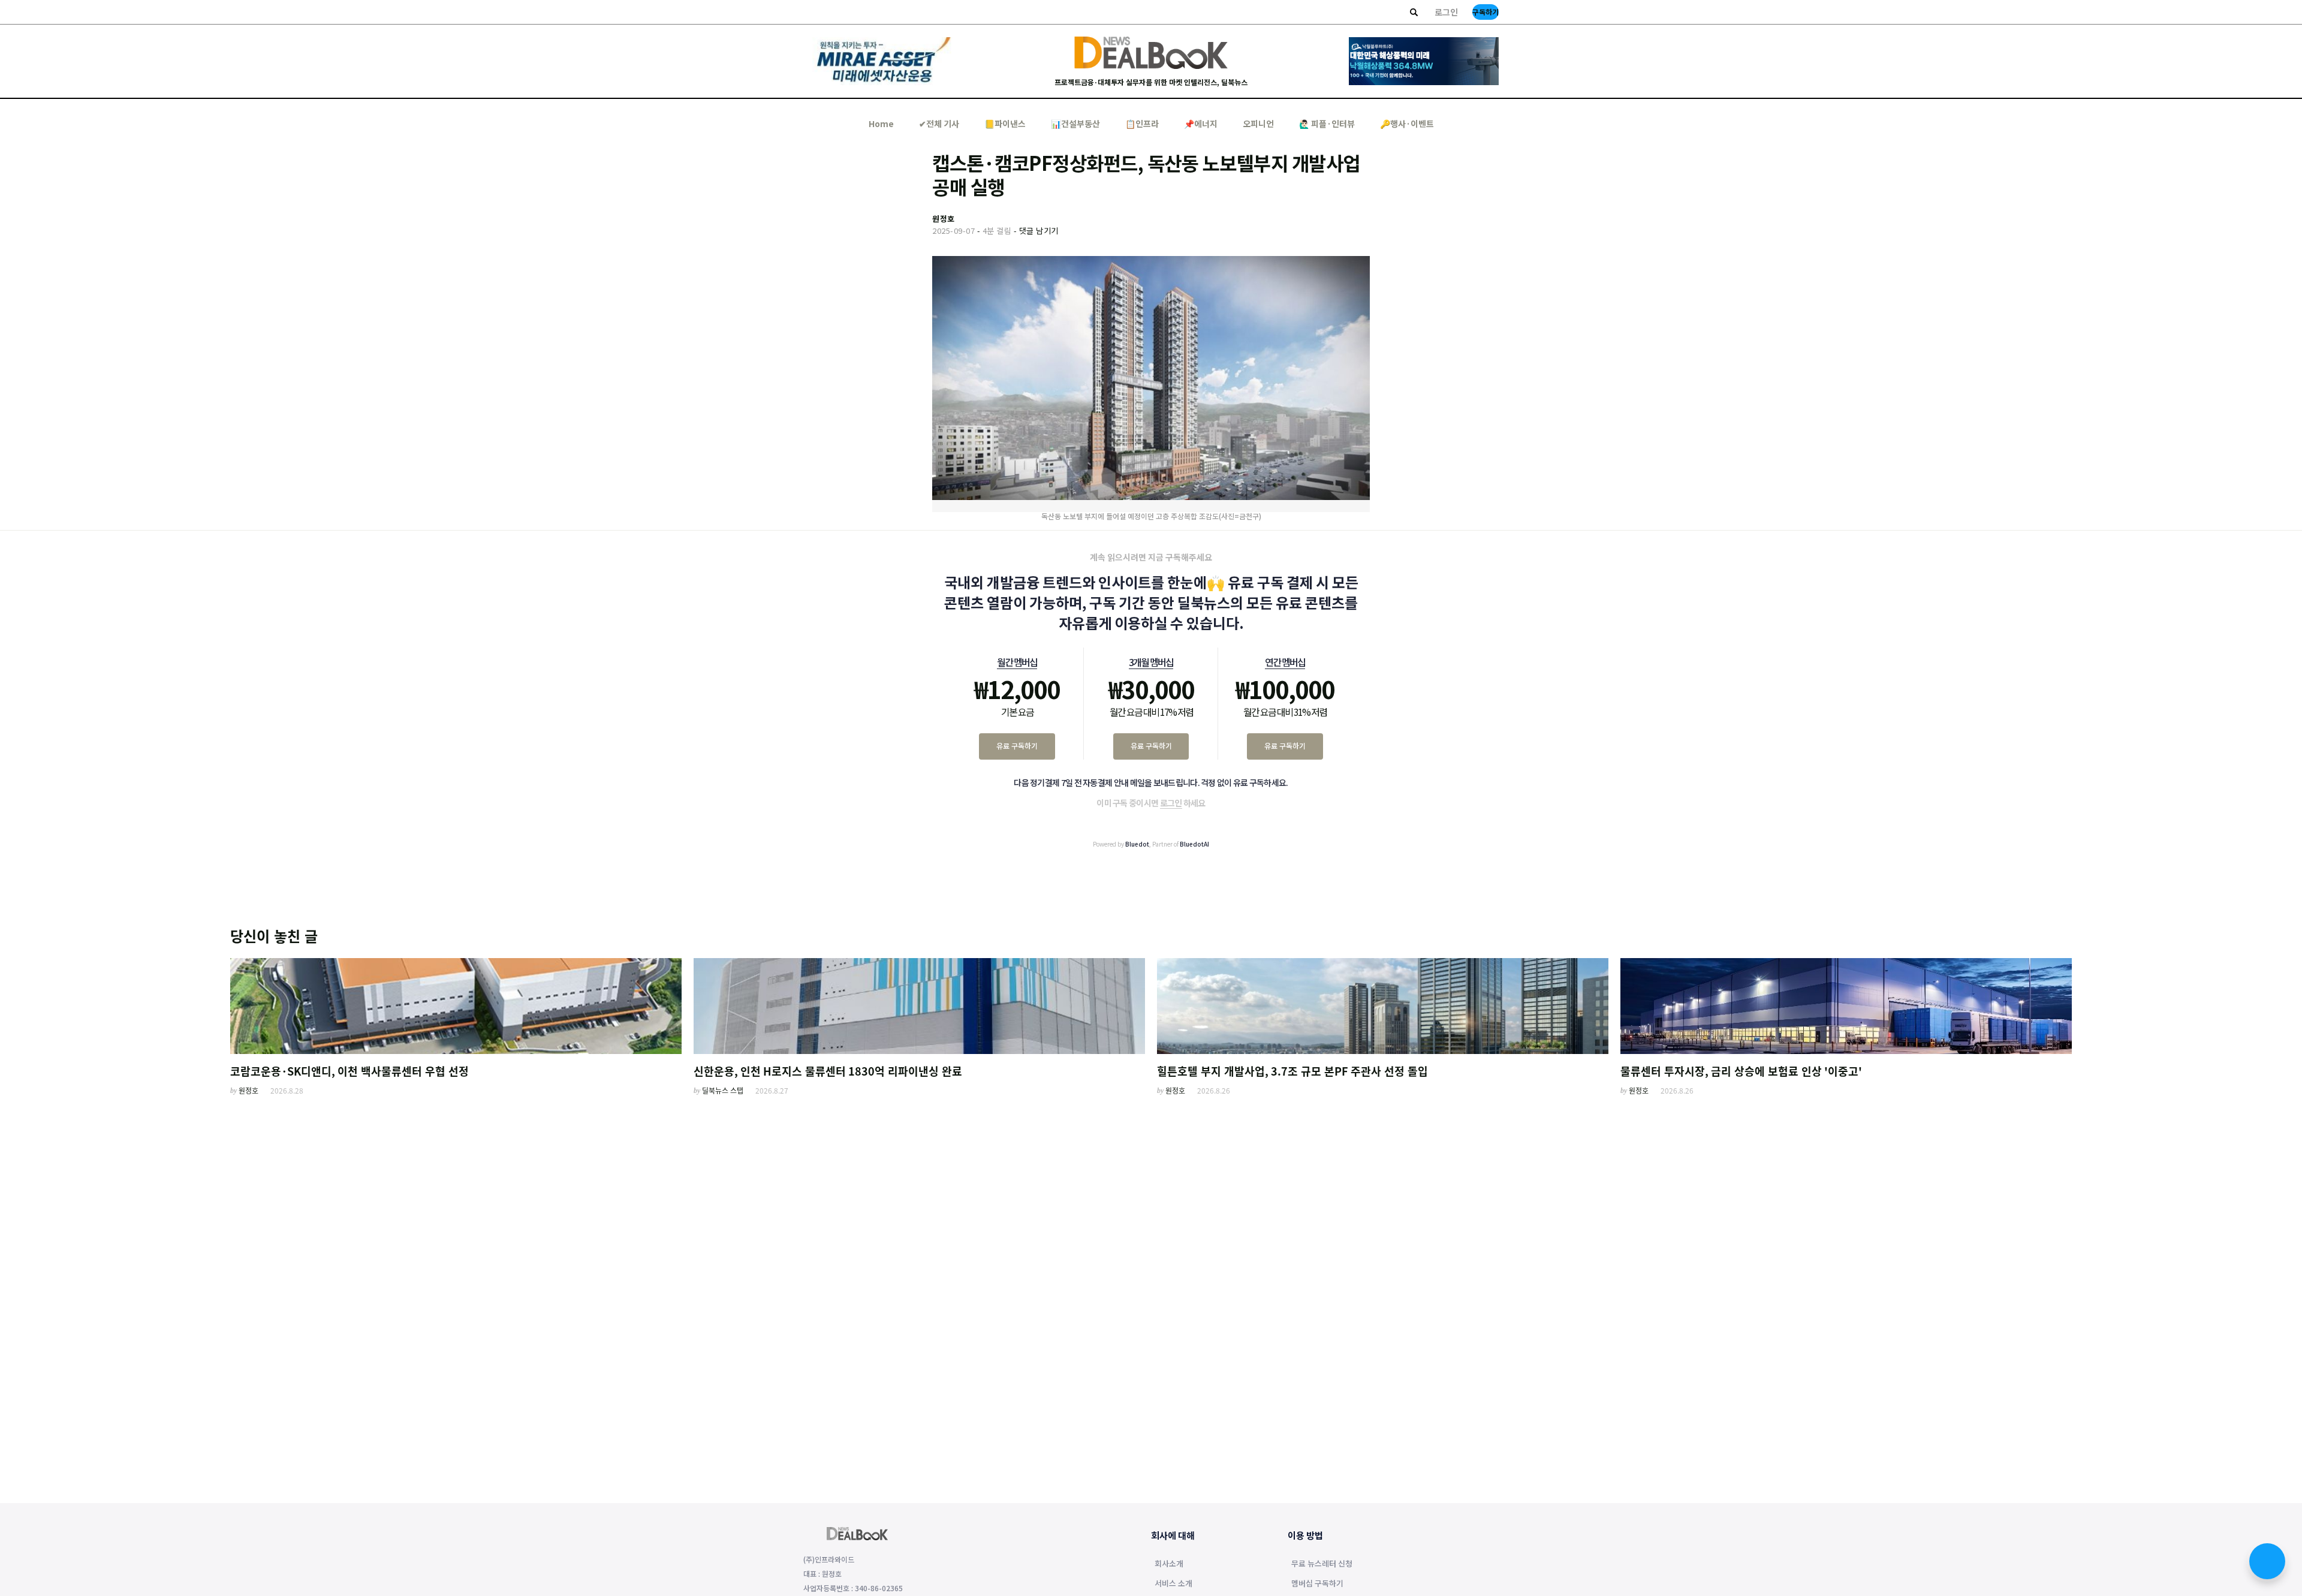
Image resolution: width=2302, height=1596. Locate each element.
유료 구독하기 (1017, 746)
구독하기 (1486, 12)
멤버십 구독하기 (1317, 1584)
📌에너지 (1201, 124)
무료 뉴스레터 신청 (1322, 1564)
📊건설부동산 (1075, 124)
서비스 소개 (1173, 1584)
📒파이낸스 (1005, 124)
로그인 (1446, 12)
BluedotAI (1194, 844)
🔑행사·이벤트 (1407, 124)
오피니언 (1258, 124)
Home (881, 124)
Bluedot (1137, 844)
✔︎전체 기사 (939, 124)
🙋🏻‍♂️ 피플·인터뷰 (1327, 124)
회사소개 (1169, 1564)
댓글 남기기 (1039, 231)
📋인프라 (1142, 124)
